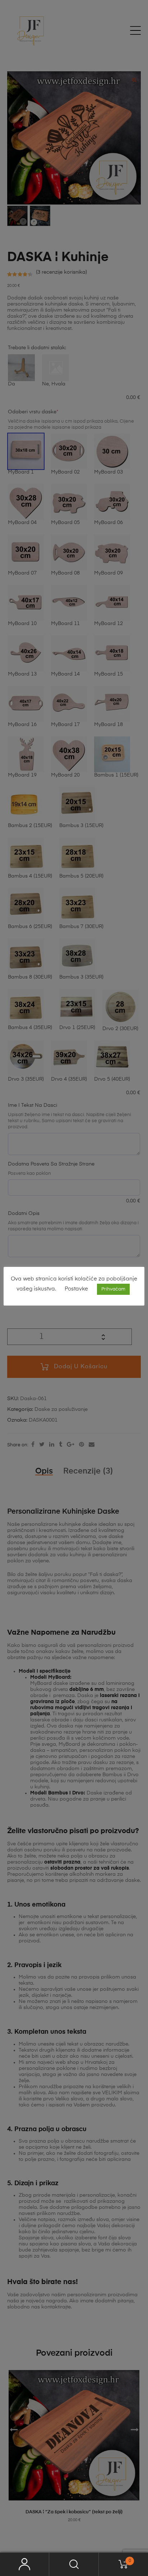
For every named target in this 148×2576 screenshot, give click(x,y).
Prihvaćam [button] (113, 1289)
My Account (25, 2564)
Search (74, 2564)
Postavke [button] (76, 1289)
